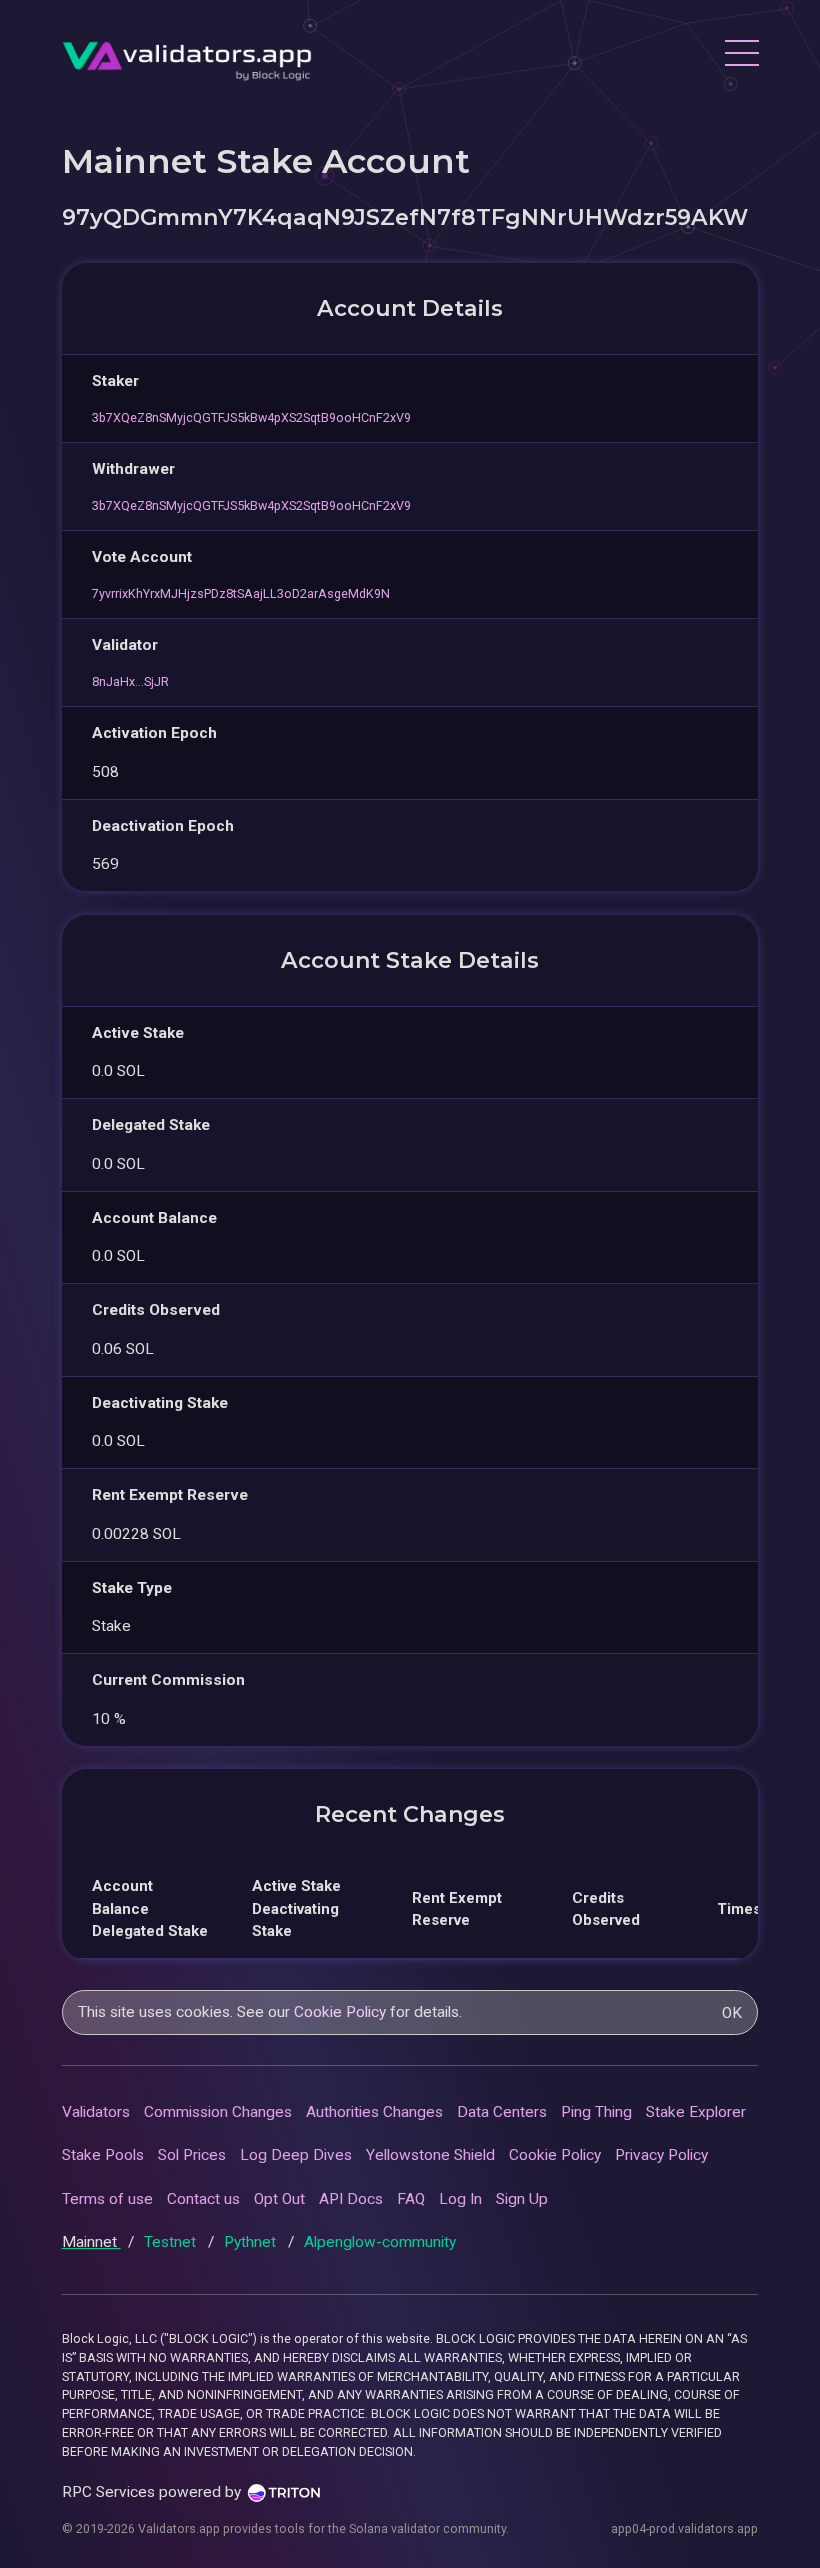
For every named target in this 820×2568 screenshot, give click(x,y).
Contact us (203, 2199)
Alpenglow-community (380, 2242)
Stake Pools (103, 2155)
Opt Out (279, 2199)
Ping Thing (596, 2112)
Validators (96, 2112)
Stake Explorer (696, 2112)
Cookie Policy (340, 2012)
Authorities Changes (374, 2112)
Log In (460, 2199)
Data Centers (502, 2112)
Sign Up (522, 2199)
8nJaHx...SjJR (130, 681)
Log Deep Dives (296, 2155)
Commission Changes (218, 2112)
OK (732, 2013)
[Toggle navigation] (741, 56)
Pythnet (252, 2242)
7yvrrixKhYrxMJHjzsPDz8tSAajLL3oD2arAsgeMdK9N (241, 593)
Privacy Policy (661, 2155)
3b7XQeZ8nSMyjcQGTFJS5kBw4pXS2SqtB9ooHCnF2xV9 (251, 417)
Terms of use (107, 2199)
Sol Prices (192, 2155)
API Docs (351, 2199)
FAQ (411, 2199)
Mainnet (91, 2242)
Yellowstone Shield (430, 2155)
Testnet (172, 2242)
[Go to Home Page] (187, 55)
